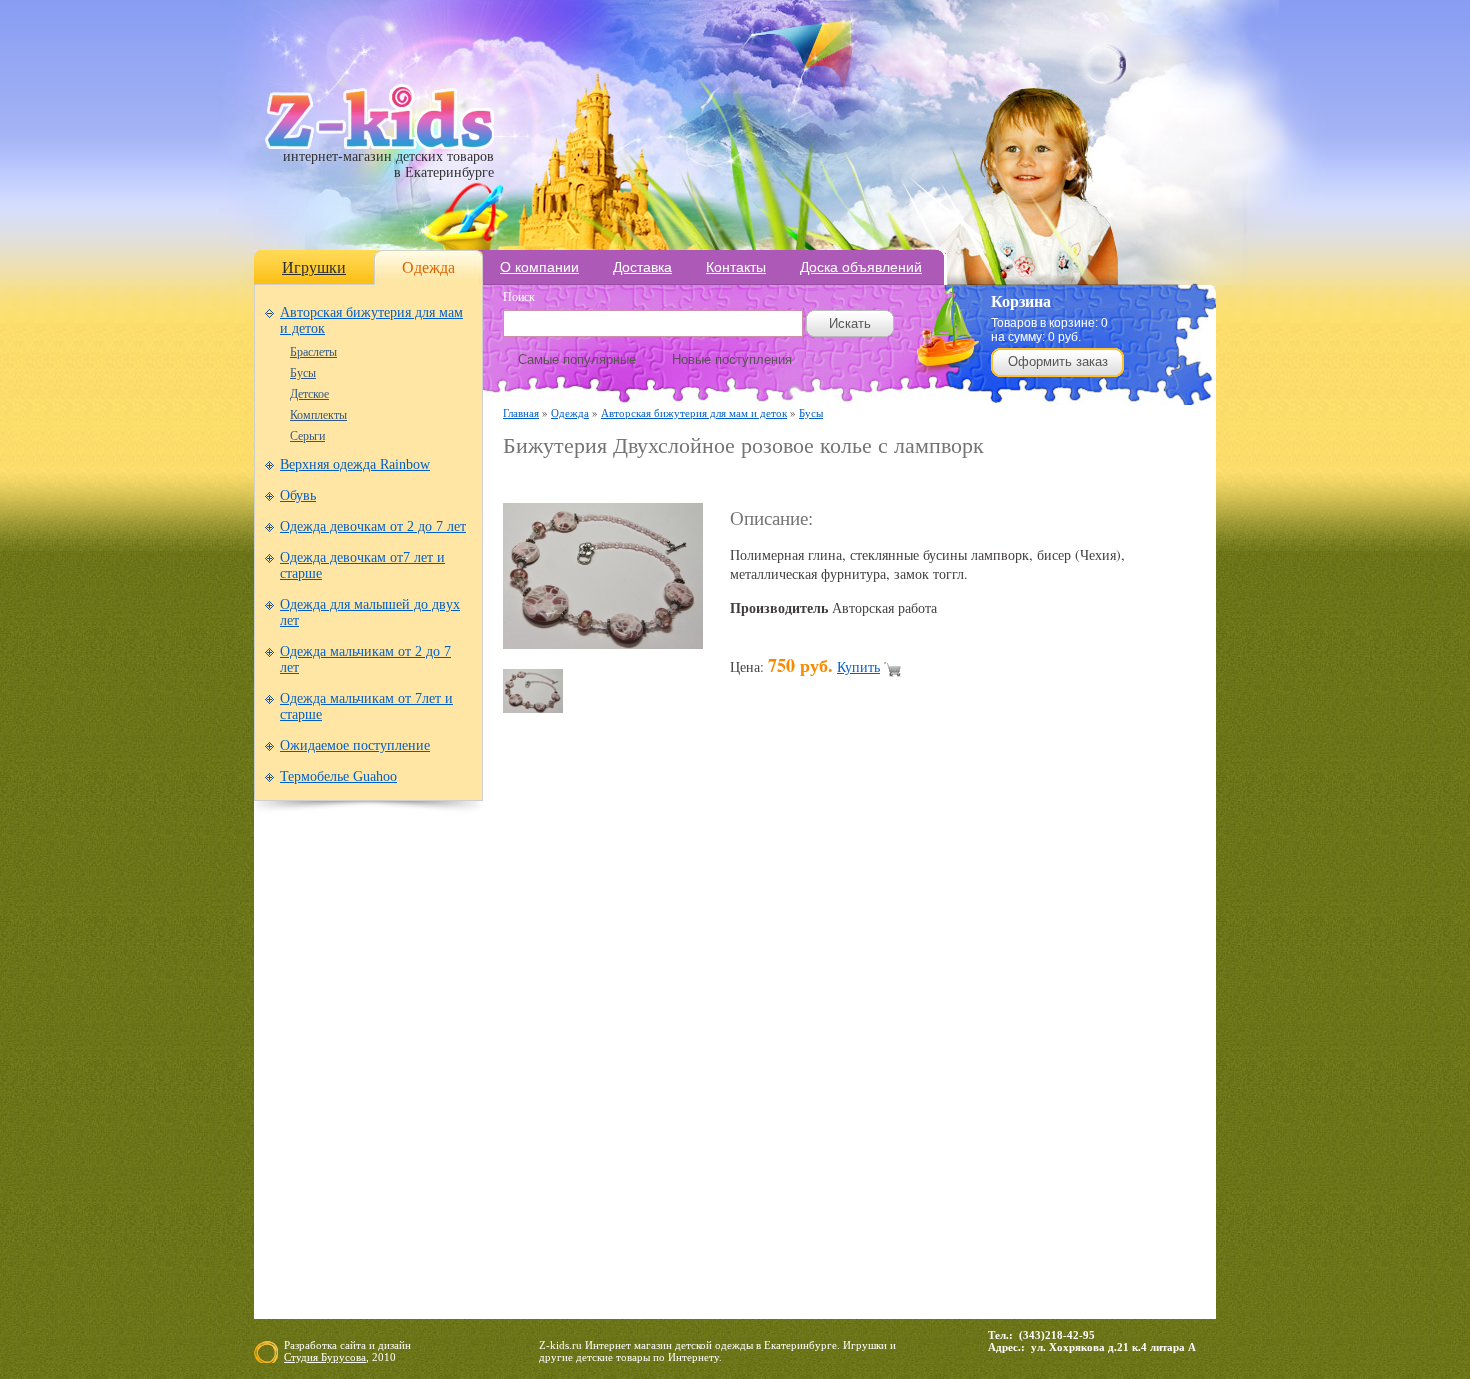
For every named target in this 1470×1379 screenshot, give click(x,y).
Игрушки (314, 267)
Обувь (298, 495)
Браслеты (313, 352)
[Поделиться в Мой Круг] (823, 1049)
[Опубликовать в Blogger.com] (519, 1049)
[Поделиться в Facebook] (557, 1049)
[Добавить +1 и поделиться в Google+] (671, 1049)
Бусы (303, 373)
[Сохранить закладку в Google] (633, 1049)
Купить (858, 666)
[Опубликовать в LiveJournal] (747, 1049)
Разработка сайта (325, 1345)
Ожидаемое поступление (355, 745)
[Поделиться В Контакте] (1013, 1049)
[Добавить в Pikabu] (937, 1049)
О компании (539, 267)
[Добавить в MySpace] (861, 1049)
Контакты (736, 267)
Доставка (642, 267)
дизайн (394, 1345)
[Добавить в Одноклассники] (899, 1049)
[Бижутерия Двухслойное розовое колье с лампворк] (603, 643)
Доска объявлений (861, 267)
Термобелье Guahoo (338, 776)
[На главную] (379, 144)
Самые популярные (577, 359)
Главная (521, 412)
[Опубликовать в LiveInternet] (709, 1049)
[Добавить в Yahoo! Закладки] (1051, 1049)
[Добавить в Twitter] (975, 1049)
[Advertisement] (737, 481)
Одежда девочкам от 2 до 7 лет (373, 526)
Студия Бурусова (325, 1357)
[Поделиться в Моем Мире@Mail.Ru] (785, 1049)
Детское (309, 394)
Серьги (307, 436)
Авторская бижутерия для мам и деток (694, 412)
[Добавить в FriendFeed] (595, 1049)
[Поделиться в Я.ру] (1089, 1049)
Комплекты (318, 415)
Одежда (428, 267)
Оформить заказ (1058, 361)
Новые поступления (732, 359)
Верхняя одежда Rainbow (355, 464)
